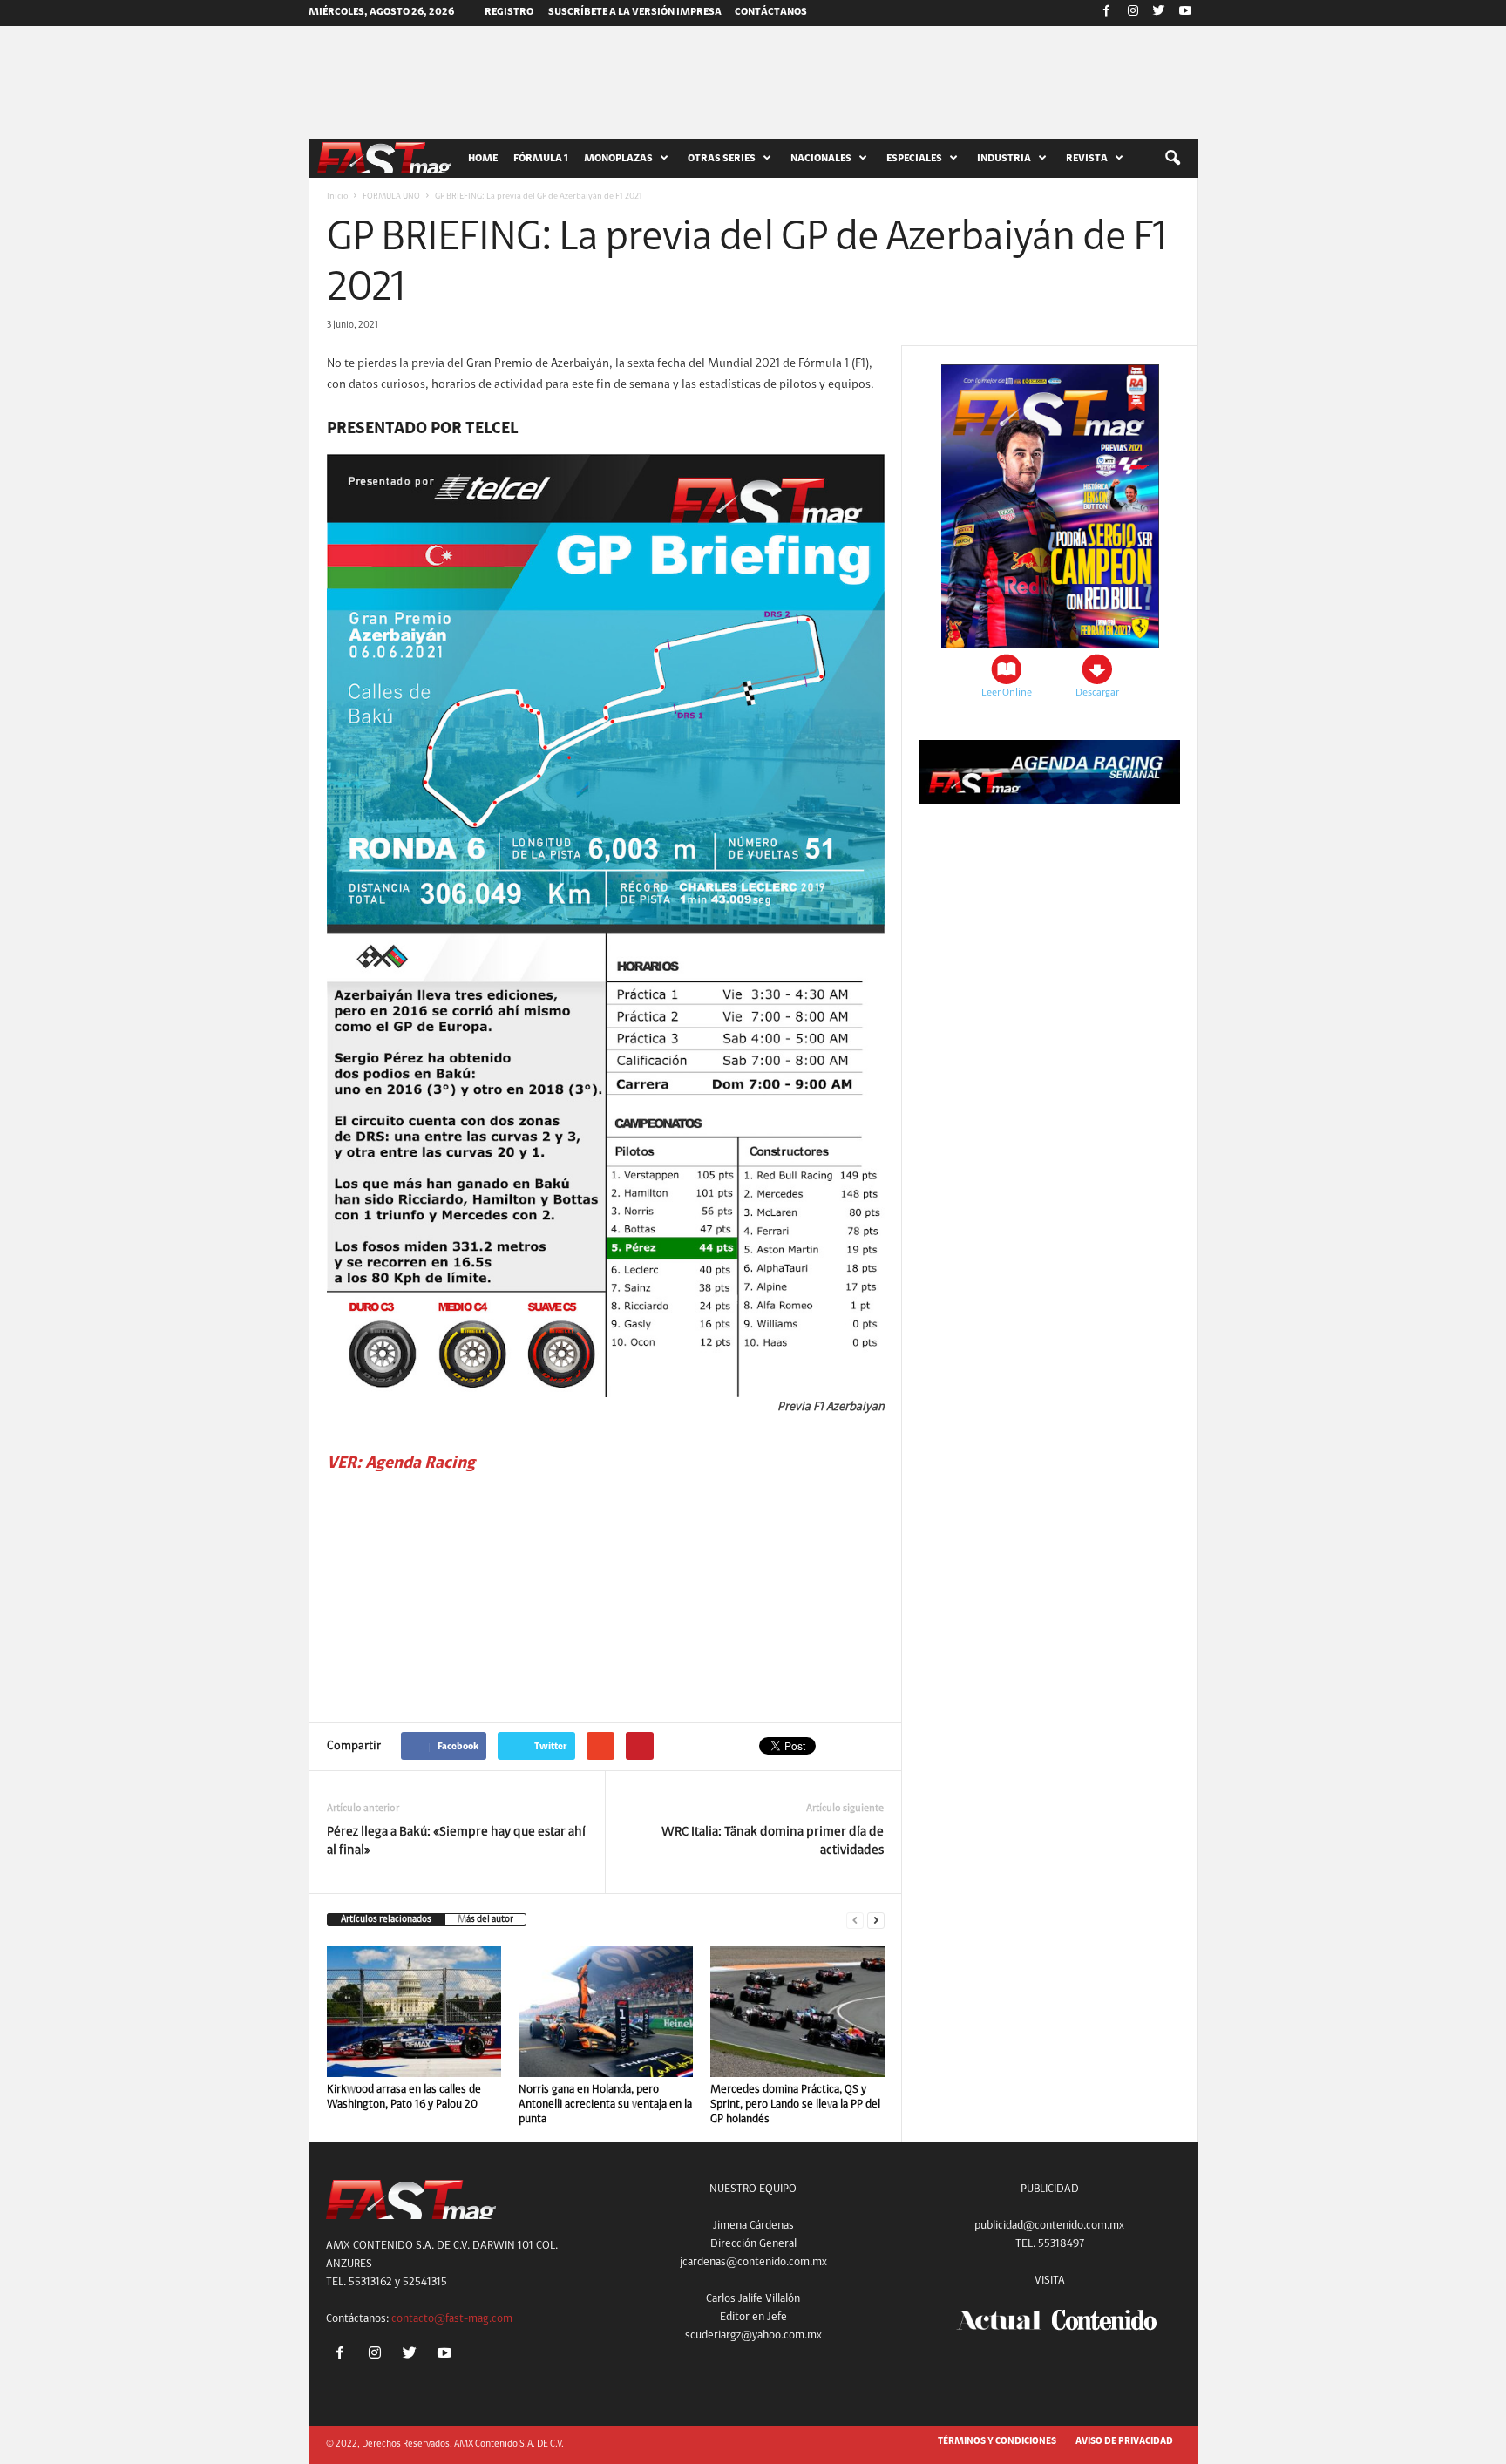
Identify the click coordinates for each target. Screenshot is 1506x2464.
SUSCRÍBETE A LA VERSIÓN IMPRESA (635, 12)
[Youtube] (1185, 13)
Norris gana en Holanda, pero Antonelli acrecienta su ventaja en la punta (605, 2104)
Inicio (337, 197)
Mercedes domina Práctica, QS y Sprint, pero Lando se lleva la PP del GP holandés (795, 2104)
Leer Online (1007, 693)
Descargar (1097, 693)
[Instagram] (1133, 13)
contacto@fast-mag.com (452, 2319)
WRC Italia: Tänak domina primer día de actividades (773, 1842)
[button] (1172, 159)
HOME (483, 159)
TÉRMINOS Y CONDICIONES (997, 2442)
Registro (509, 12)
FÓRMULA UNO (391, 197)
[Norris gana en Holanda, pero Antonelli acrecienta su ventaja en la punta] (606, 2012)
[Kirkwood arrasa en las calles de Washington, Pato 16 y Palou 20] (414, 2012)
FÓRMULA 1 (541, 159)
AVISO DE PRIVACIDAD (1124, 2442)
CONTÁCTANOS (771, 12)
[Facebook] (1107, 13)
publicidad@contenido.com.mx (1049, 2226)
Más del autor (485, 1920)
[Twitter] (1159, 13)
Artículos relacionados (386, 1920)
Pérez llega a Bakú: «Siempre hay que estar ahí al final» (456, 1842)
